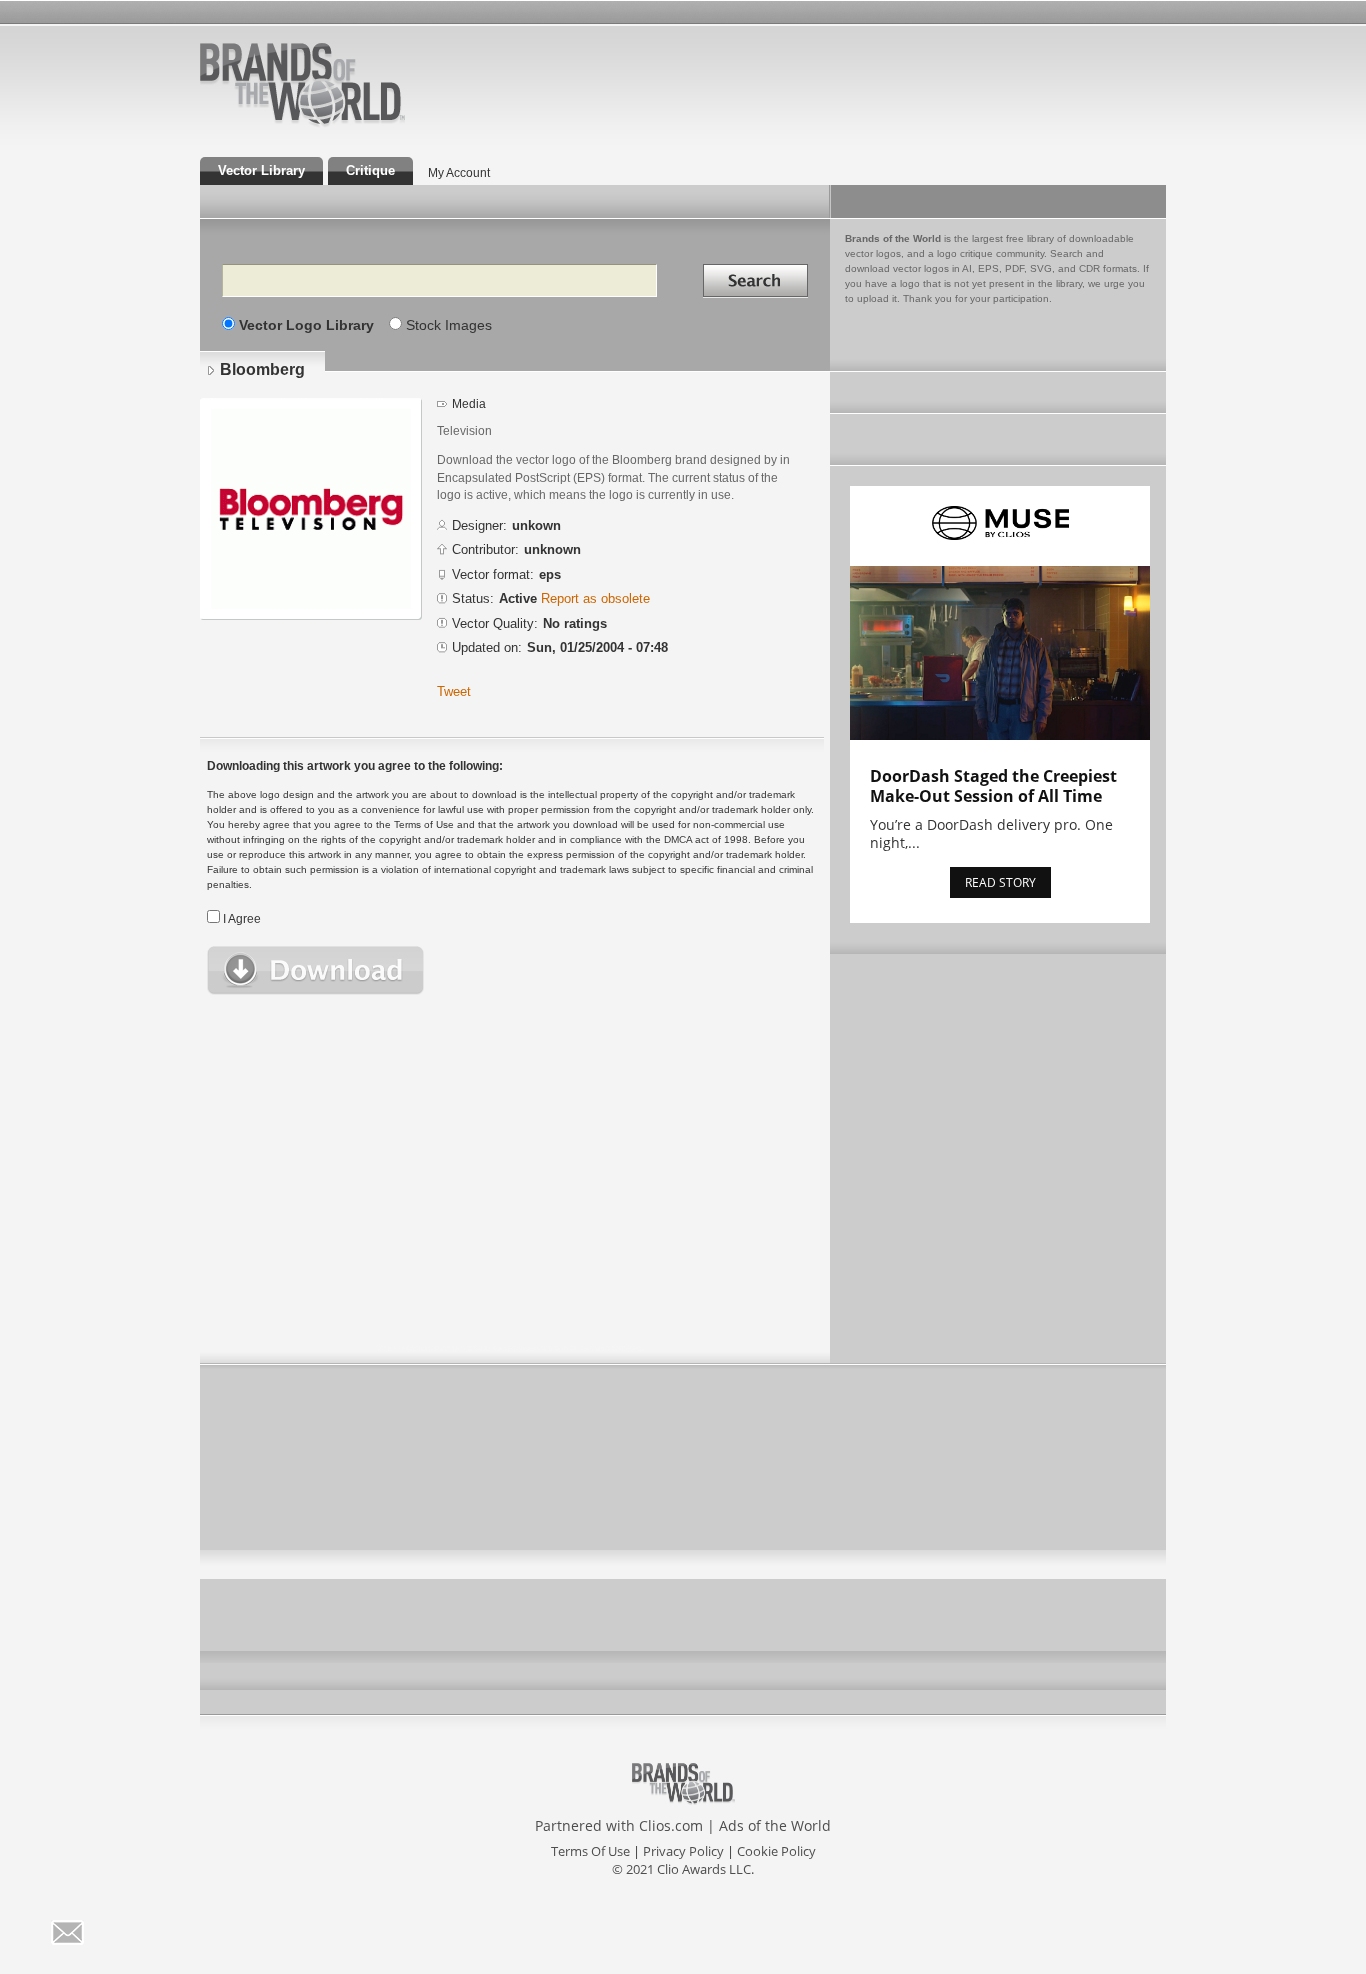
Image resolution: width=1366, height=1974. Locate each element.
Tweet (454, 691)
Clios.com (671, 1825)
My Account (459, 173)
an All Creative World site (367, 124)
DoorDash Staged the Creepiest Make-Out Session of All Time (993, 786)
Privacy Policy (683, 1851)
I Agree (242, 919)
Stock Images (449, 325)
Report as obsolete (595, 598)
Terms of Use (590, 1851)
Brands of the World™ (302, 84)
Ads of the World (775, 1825)
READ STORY (1000, 882)
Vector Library (261, 170)
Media (469, 404)
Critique (370, 170)
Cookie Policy (776, 1851)
